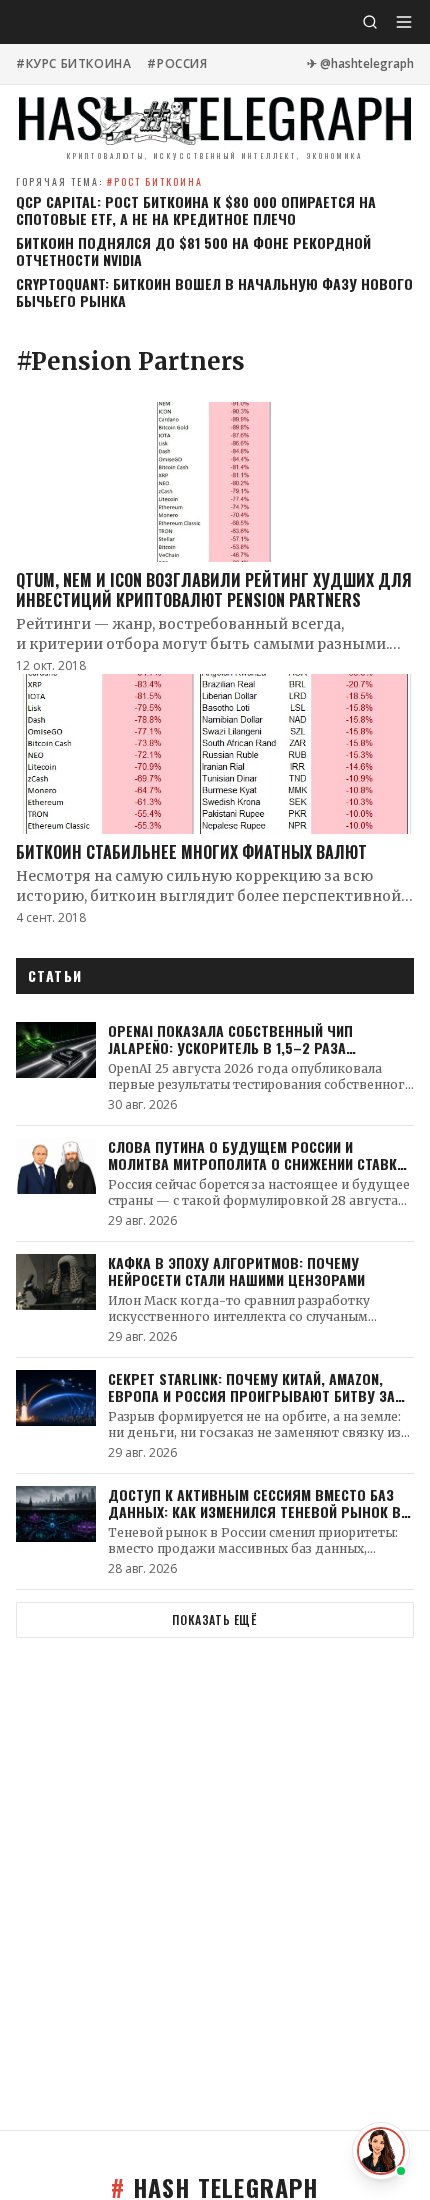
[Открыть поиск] (370, 22)
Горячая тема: (109, 181)
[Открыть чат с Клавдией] (381, 2151)
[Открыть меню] (404, 22)
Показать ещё (214, 1619)
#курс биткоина (73, 64)
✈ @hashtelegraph (360, 64)
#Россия (177, 64)
